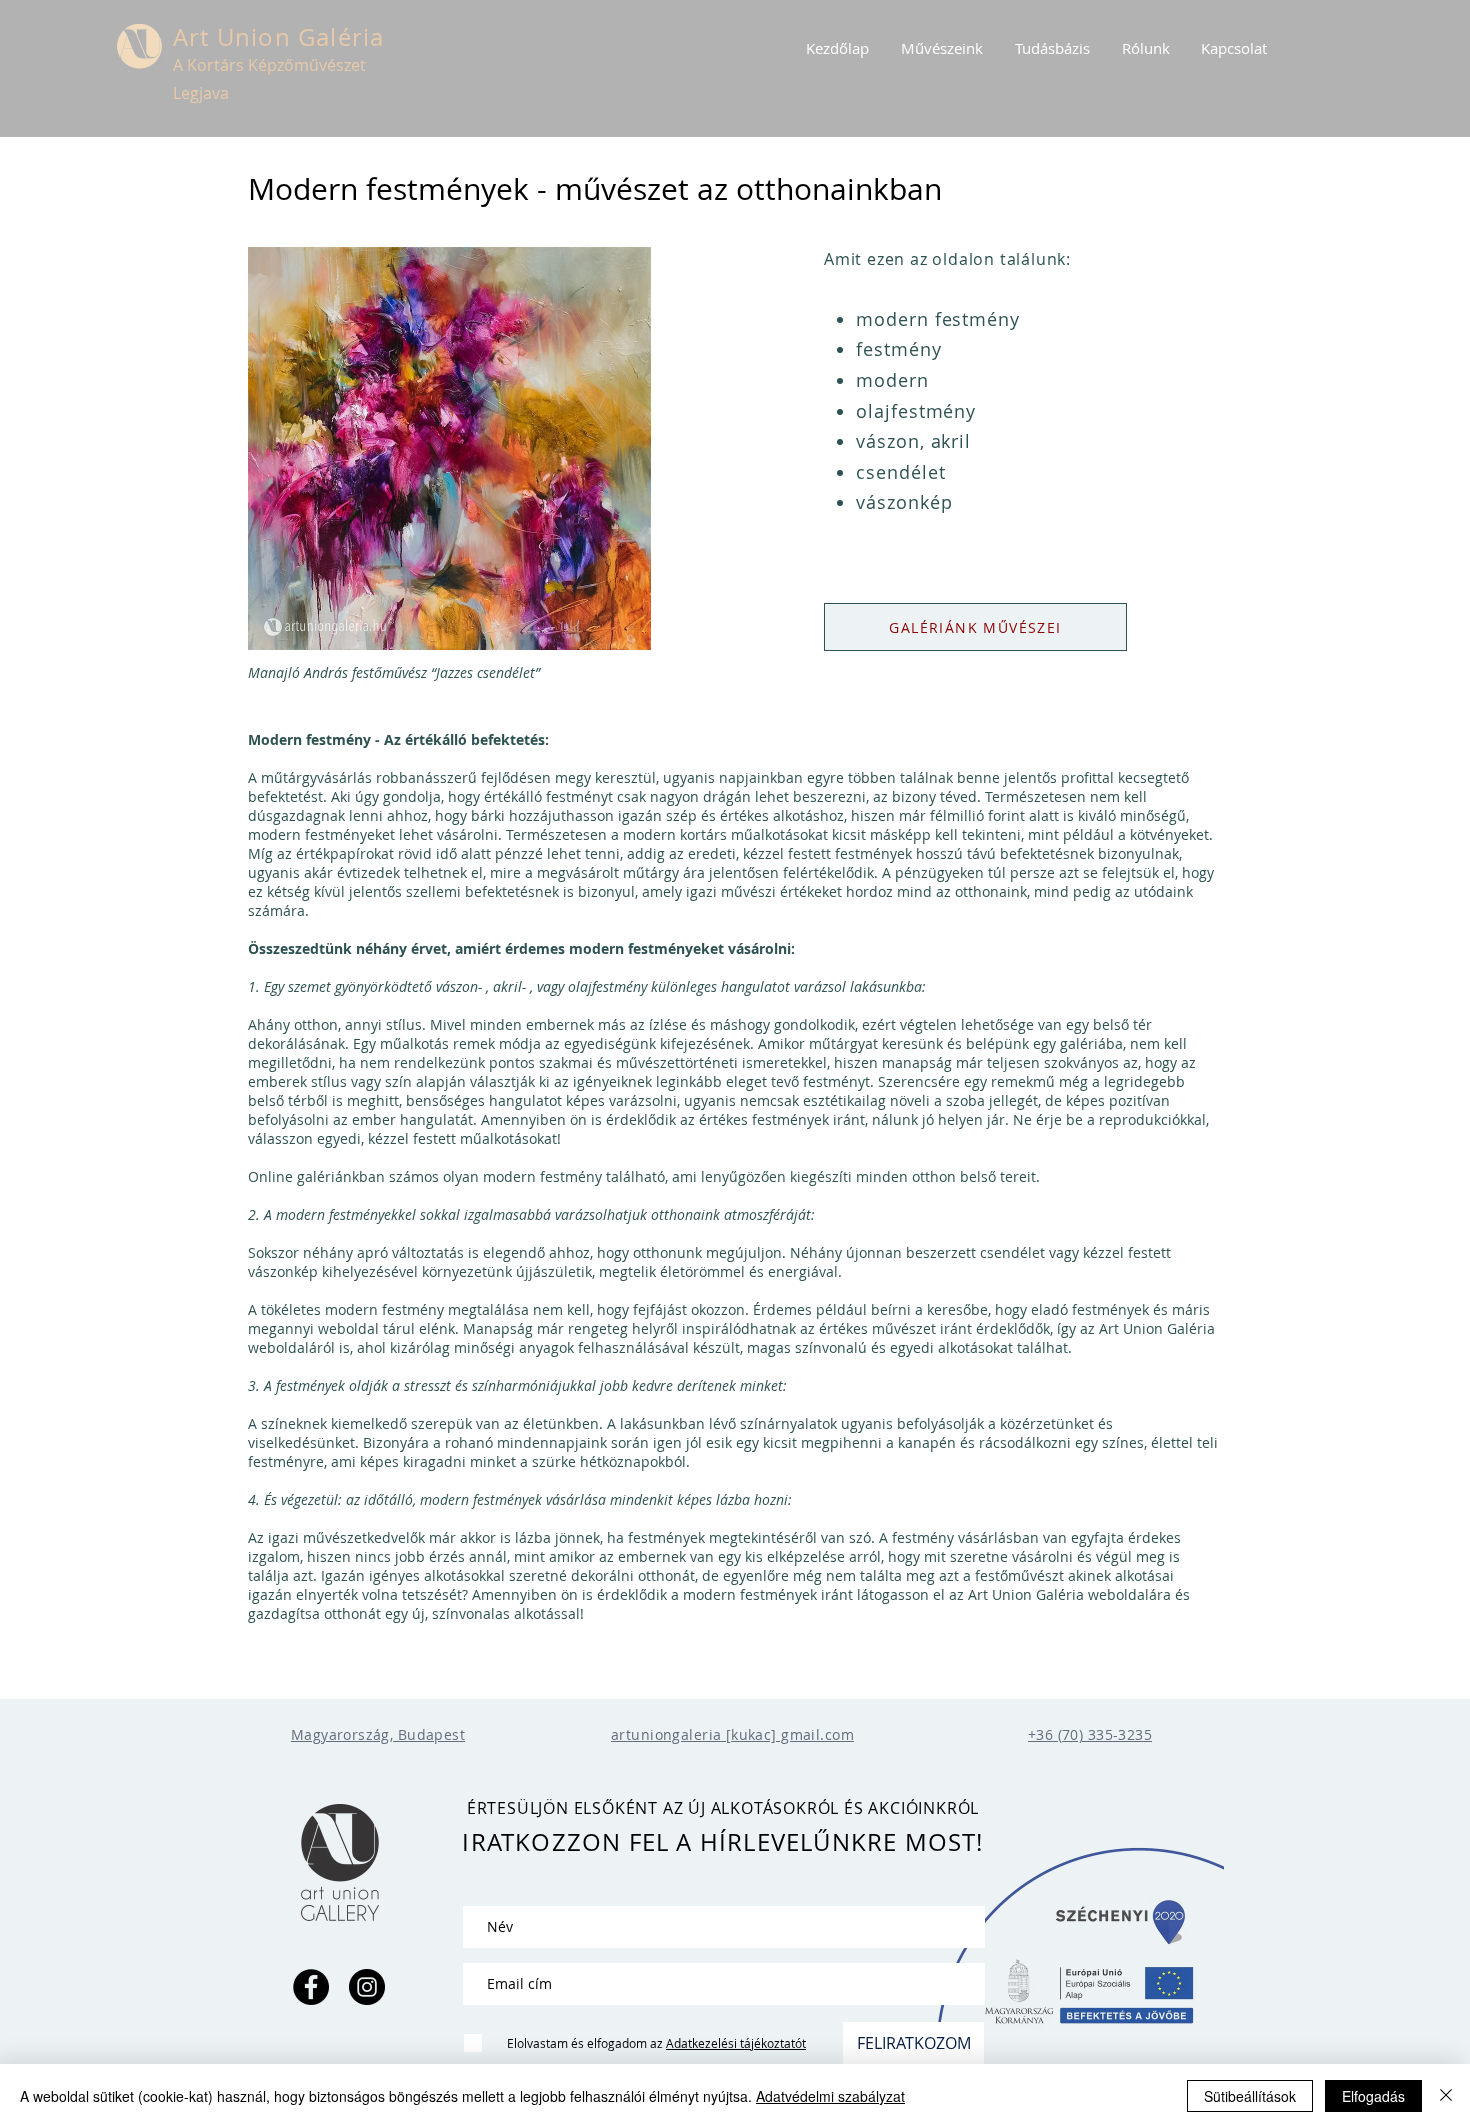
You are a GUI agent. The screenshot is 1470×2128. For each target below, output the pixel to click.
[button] (942, 48)
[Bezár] (1446, 2096)
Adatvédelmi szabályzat (830, 2096)
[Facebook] (311, 1987)
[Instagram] (367, 1987)
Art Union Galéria (278, 37)
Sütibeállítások (1250, 2096)
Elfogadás (1373, 2096)
